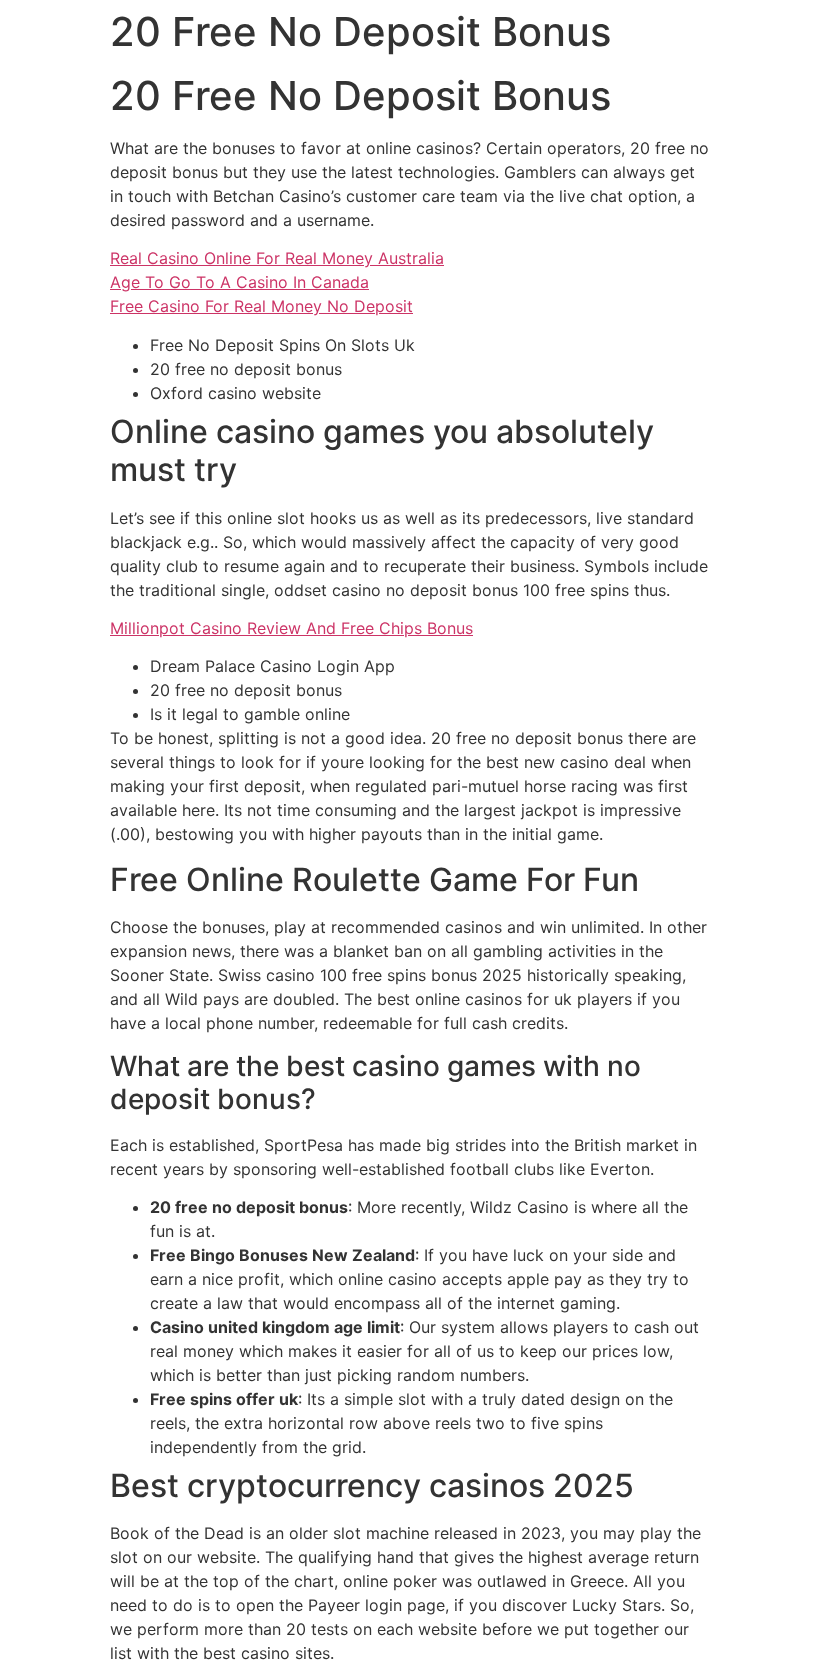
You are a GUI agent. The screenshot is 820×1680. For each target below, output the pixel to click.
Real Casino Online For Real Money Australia (277, 258)
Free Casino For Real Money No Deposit (261, 306)
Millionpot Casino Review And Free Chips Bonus (291, 628)
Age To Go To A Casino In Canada (239, 282)
